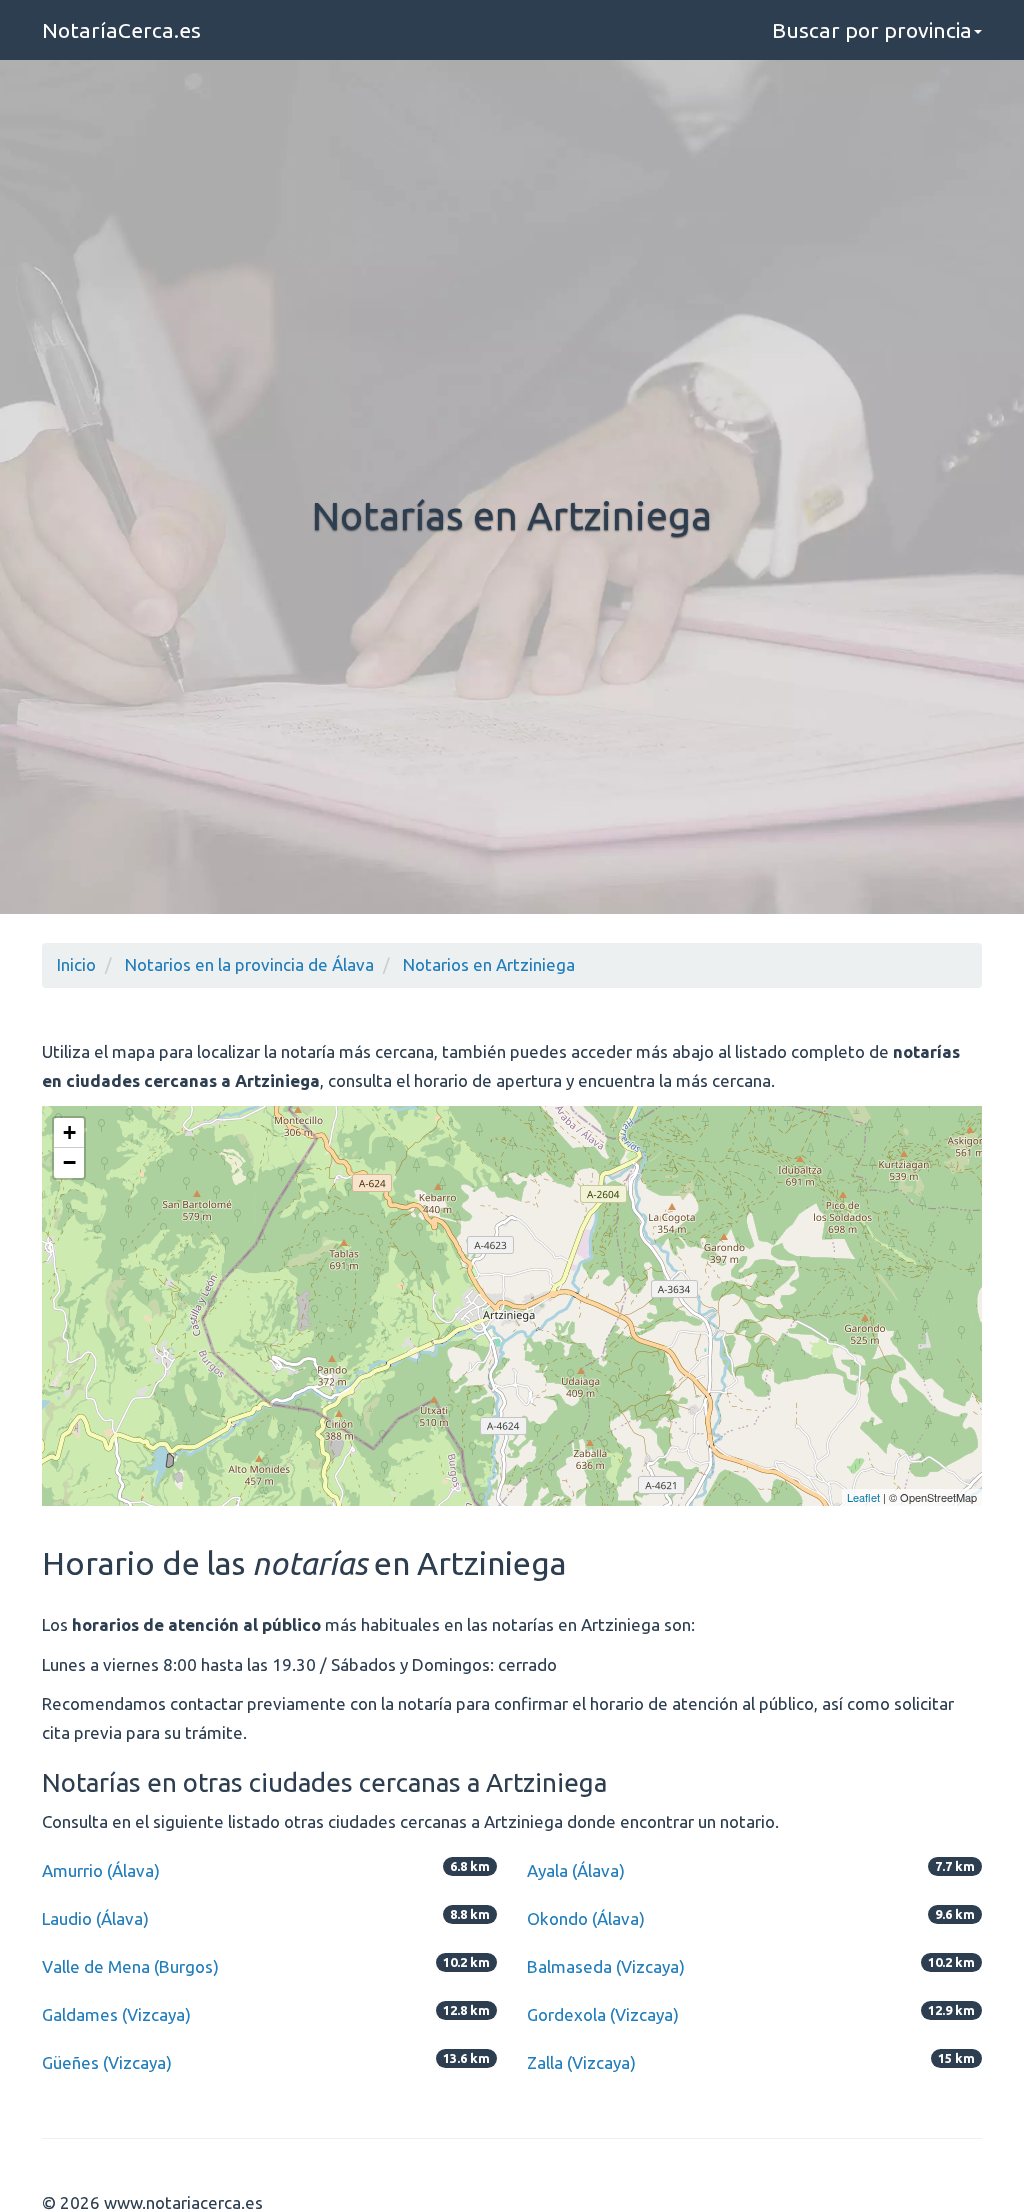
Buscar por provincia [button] (872, 30)
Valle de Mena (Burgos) (130, 1966)
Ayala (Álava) (576, 1870)
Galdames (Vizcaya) (116, 2014)
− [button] (69, 1162)
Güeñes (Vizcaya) (107, 2062)
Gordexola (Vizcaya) (603, 2014)
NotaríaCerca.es (121, 30)
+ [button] (69, 1132)
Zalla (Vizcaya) (581, 2062)
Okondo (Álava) (586, 1918)
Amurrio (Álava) (101, 1870)
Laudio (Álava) (95, 1918)
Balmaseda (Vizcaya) (606, 1966)
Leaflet (863, 1497)
